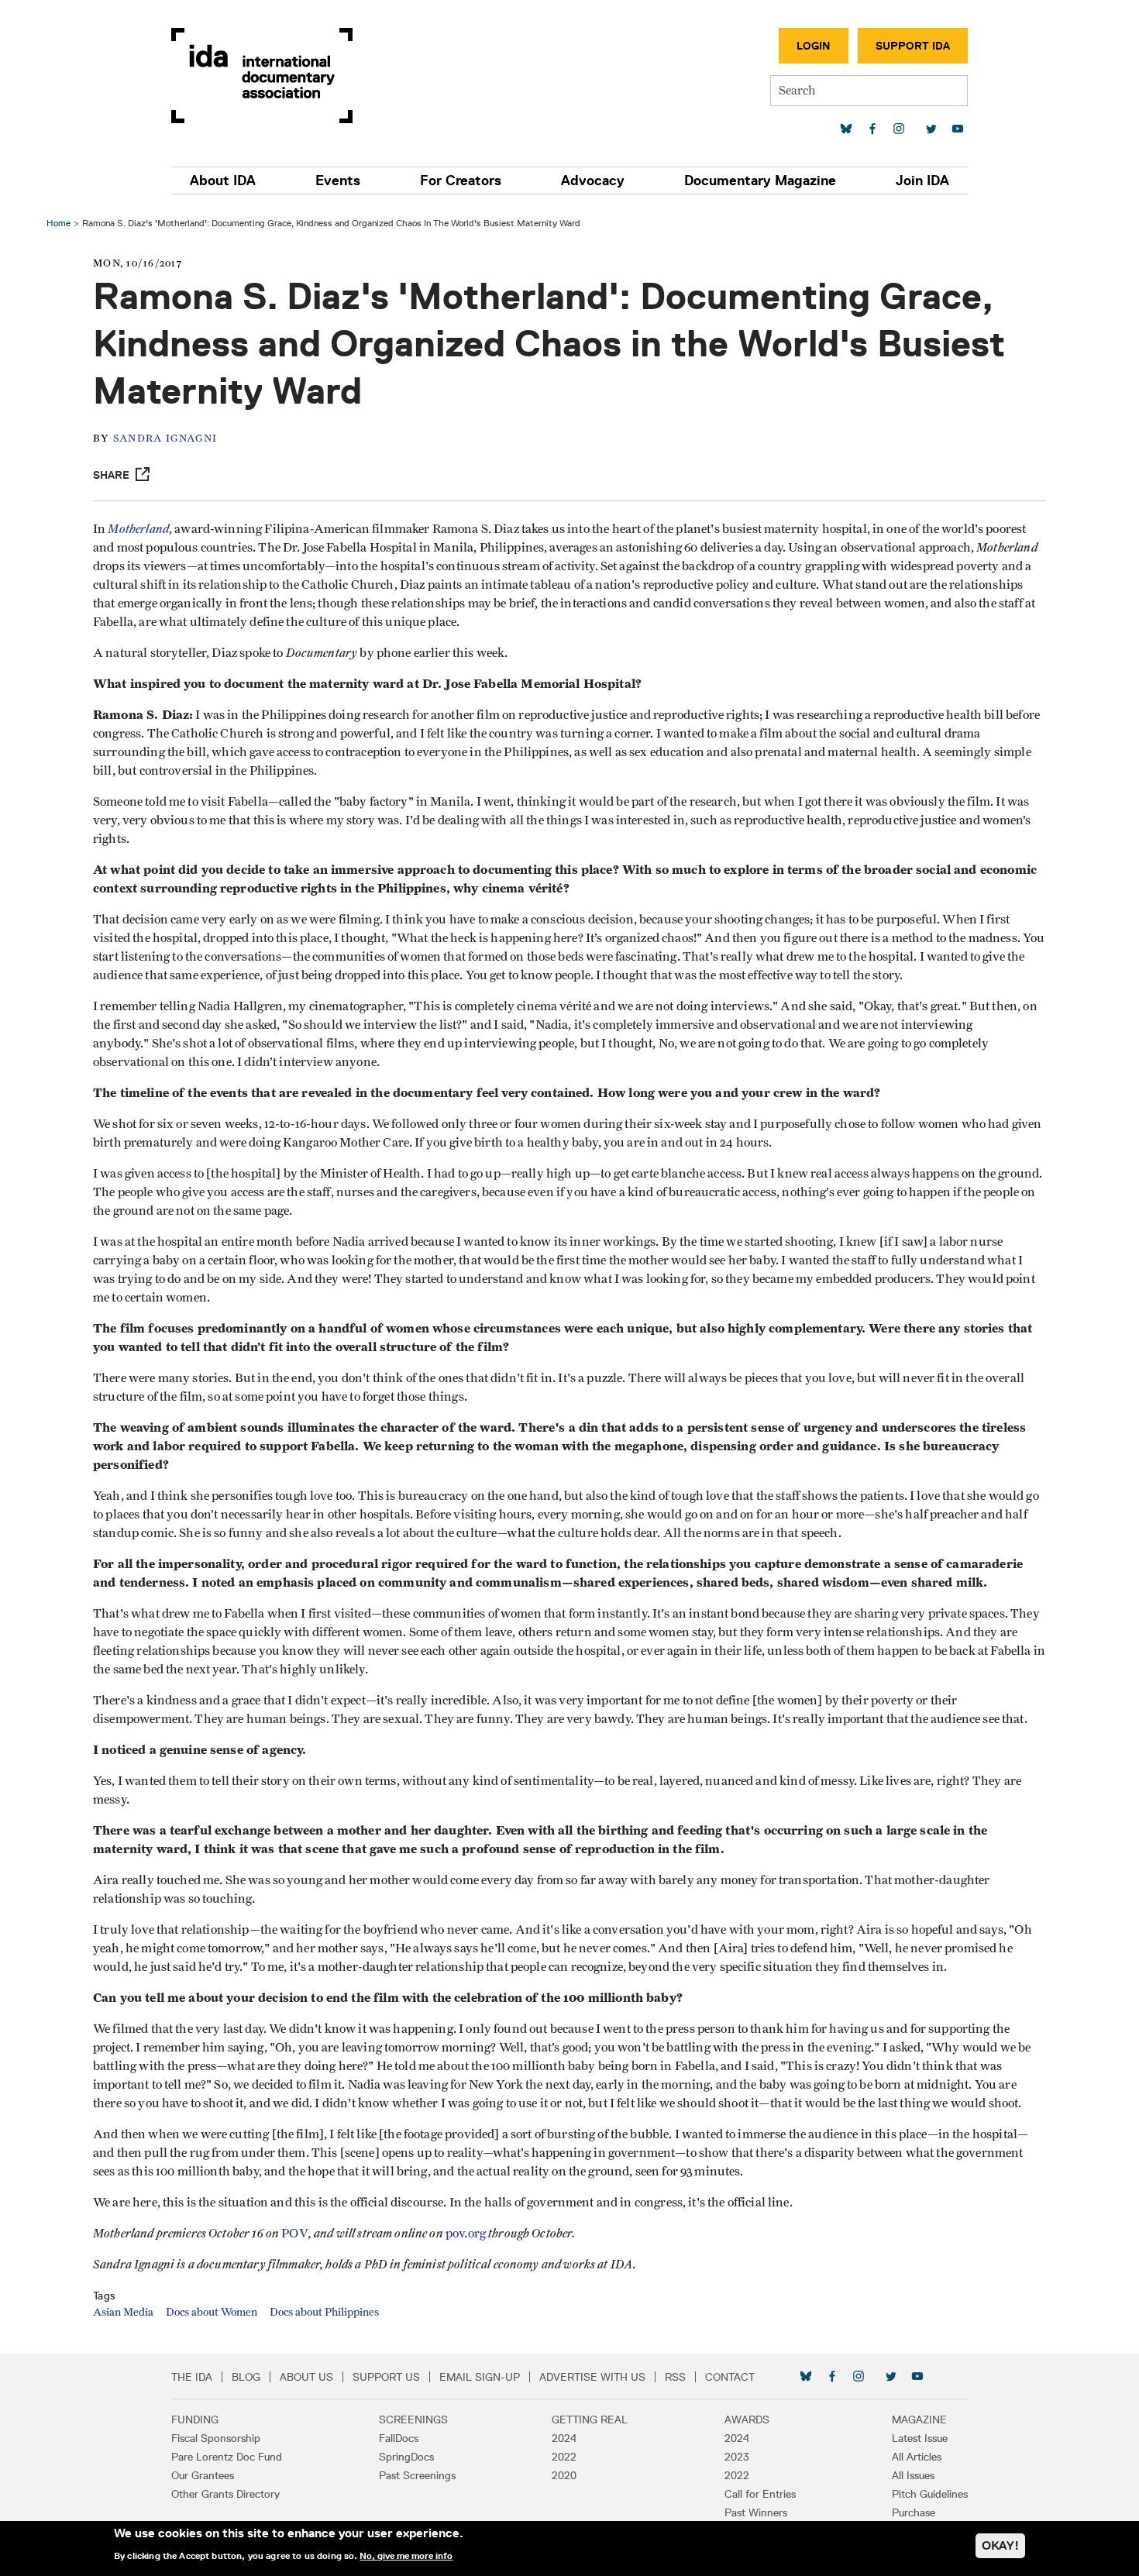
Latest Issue (920, 2438)
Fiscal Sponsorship (216, 2438)
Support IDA (913, 46)
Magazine (919, 2420)
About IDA (223, 181)
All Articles (917, 2457)
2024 (564, 2438)
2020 (564, 2475)
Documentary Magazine (760, 181)
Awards (747, 2420)
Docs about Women (212, 2313)
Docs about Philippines (324, 2313)
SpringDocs (406, 2457)
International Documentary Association (262, 76)
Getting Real (590, 2420)
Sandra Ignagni (165, 439)
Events (338, 181)
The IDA (192, 2377)
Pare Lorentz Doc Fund (227, 2457)
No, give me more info (406, 2556)
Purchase (914, 2512)
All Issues (913, 2475)
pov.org (466, 2234)
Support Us (386, 2377)
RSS (675, 2377)
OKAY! (1000, 2545)
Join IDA (922, 181)
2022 (564, 2457)
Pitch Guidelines (930, 2494)
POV (294, 2234)
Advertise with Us (592, 2377)
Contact (730, 2377)
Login (814, 46)
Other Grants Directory (225, 2494)
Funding (195, 2420)
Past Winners (756, 2512)
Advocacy (593, 181)
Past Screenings (417, 2475)
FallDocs (399, 2438)
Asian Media (123, 2313)
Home (58, 223)
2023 (737, 2457)
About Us (306, 2377)
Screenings (413, 2420)
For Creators (461, 181)
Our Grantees (203, 2475)
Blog (246, 2377)
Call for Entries (760, 2494)
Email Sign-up (480, 2377)
